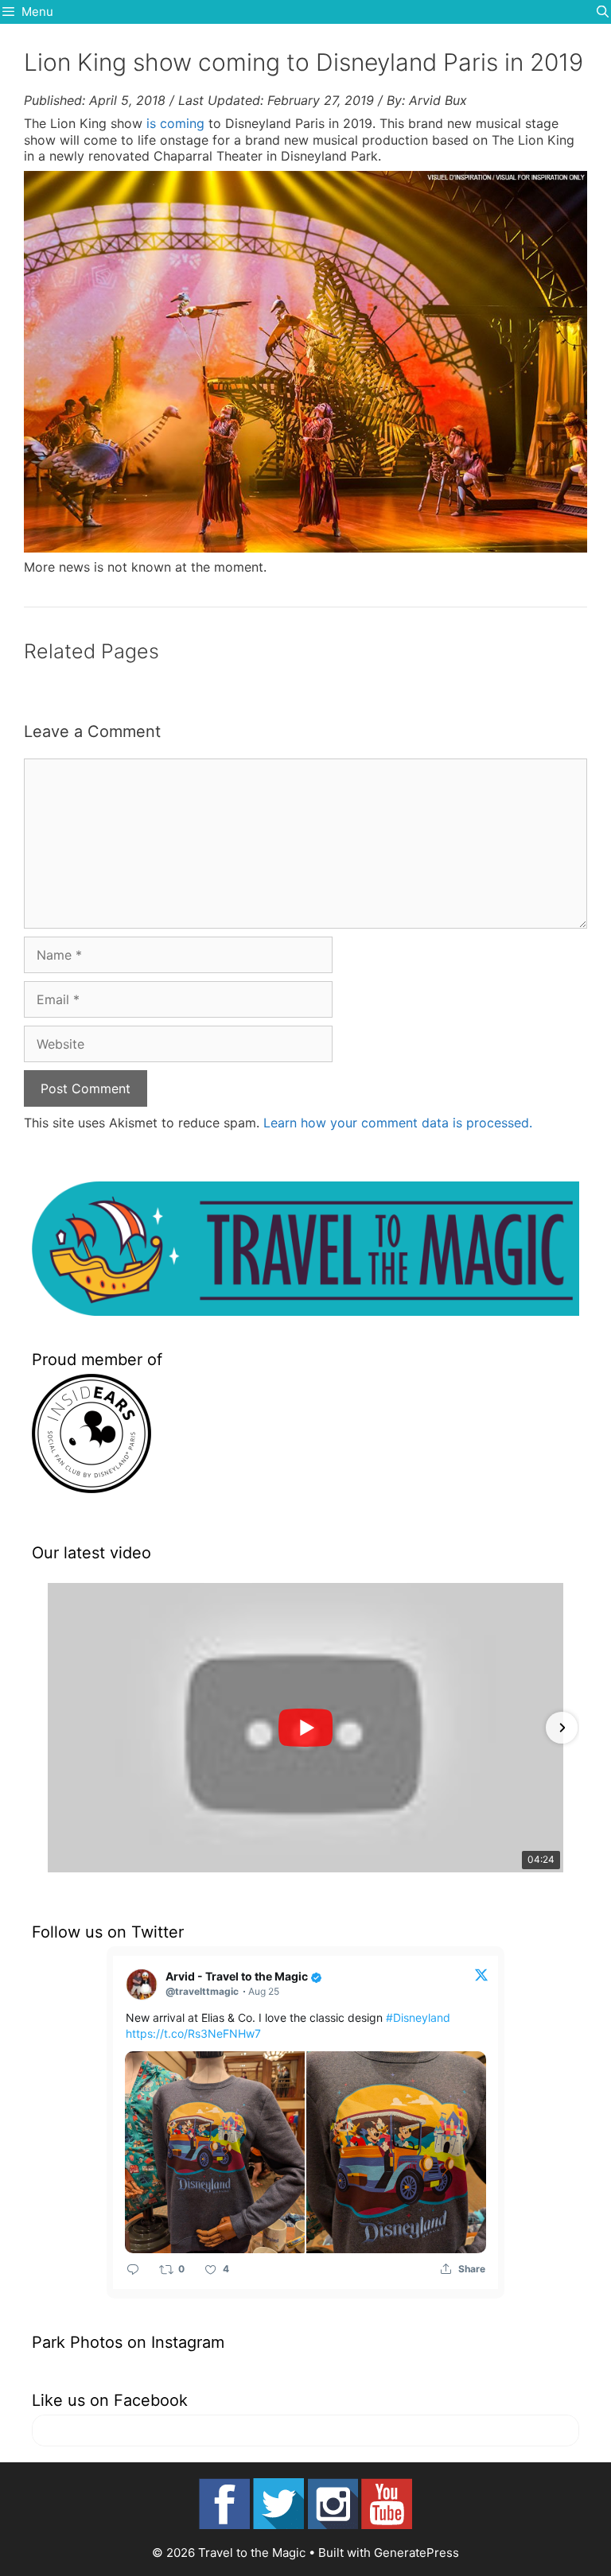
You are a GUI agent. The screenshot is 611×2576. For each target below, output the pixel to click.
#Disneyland (418, 2017)
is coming (175, 123)
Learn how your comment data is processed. (398, 1123)
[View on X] (481, 1974)
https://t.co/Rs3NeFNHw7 (193, 2033)
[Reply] (133, 2269)
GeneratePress (416, 2553)
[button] (49, 1728)
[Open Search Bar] (603, 12)
